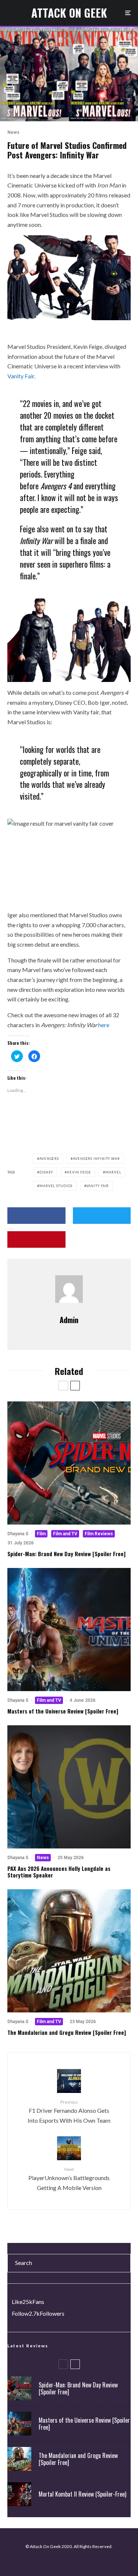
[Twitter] (51, 2561)
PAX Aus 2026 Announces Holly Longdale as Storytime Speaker (59, 1872)
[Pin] (36, 1239)
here (104, 1025)
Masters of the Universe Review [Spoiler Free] (63, 1711)
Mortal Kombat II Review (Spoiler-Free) (82, 2494)
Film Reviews (99, 1534)
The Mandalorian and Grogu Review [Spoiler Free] (67, 2032)
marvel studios (56, 1186)
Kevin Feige (79, 1172)
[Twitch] (72, 2561)
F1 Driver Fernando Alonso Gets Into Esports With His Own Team (69, 2111)
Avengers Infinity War (96, 1159)
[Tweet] (102, 1216)
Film (41, 1534)
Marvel (113, 1172)
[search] (122, 2263)
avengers (49, 1159)
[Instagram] (62, 2561)
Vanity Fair (21, 376)
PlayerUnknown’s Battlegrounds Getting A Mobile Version (69, 2179)
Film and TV (65, 1534)
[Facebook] (40, 2561)
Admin (69, 1320)
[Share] (36, 1216)
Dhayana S (18, 1534)
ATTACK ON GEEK (69, 13)
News (13, 132)
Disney (46, 1172)
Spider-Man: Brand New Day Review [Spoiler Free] (66, 1554)
